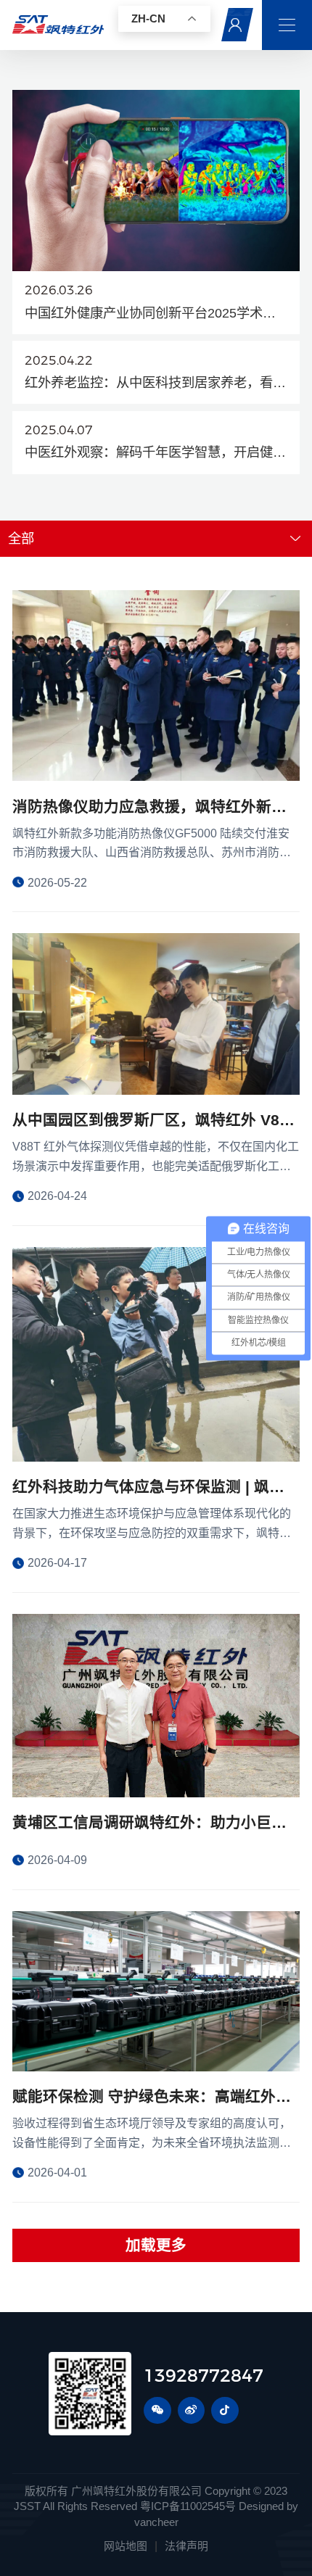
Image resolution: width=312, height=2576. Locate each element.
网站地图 (126, 2546)
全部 (21, 538)
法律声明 (186, 2546)
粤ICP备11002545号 (188, 2506)
